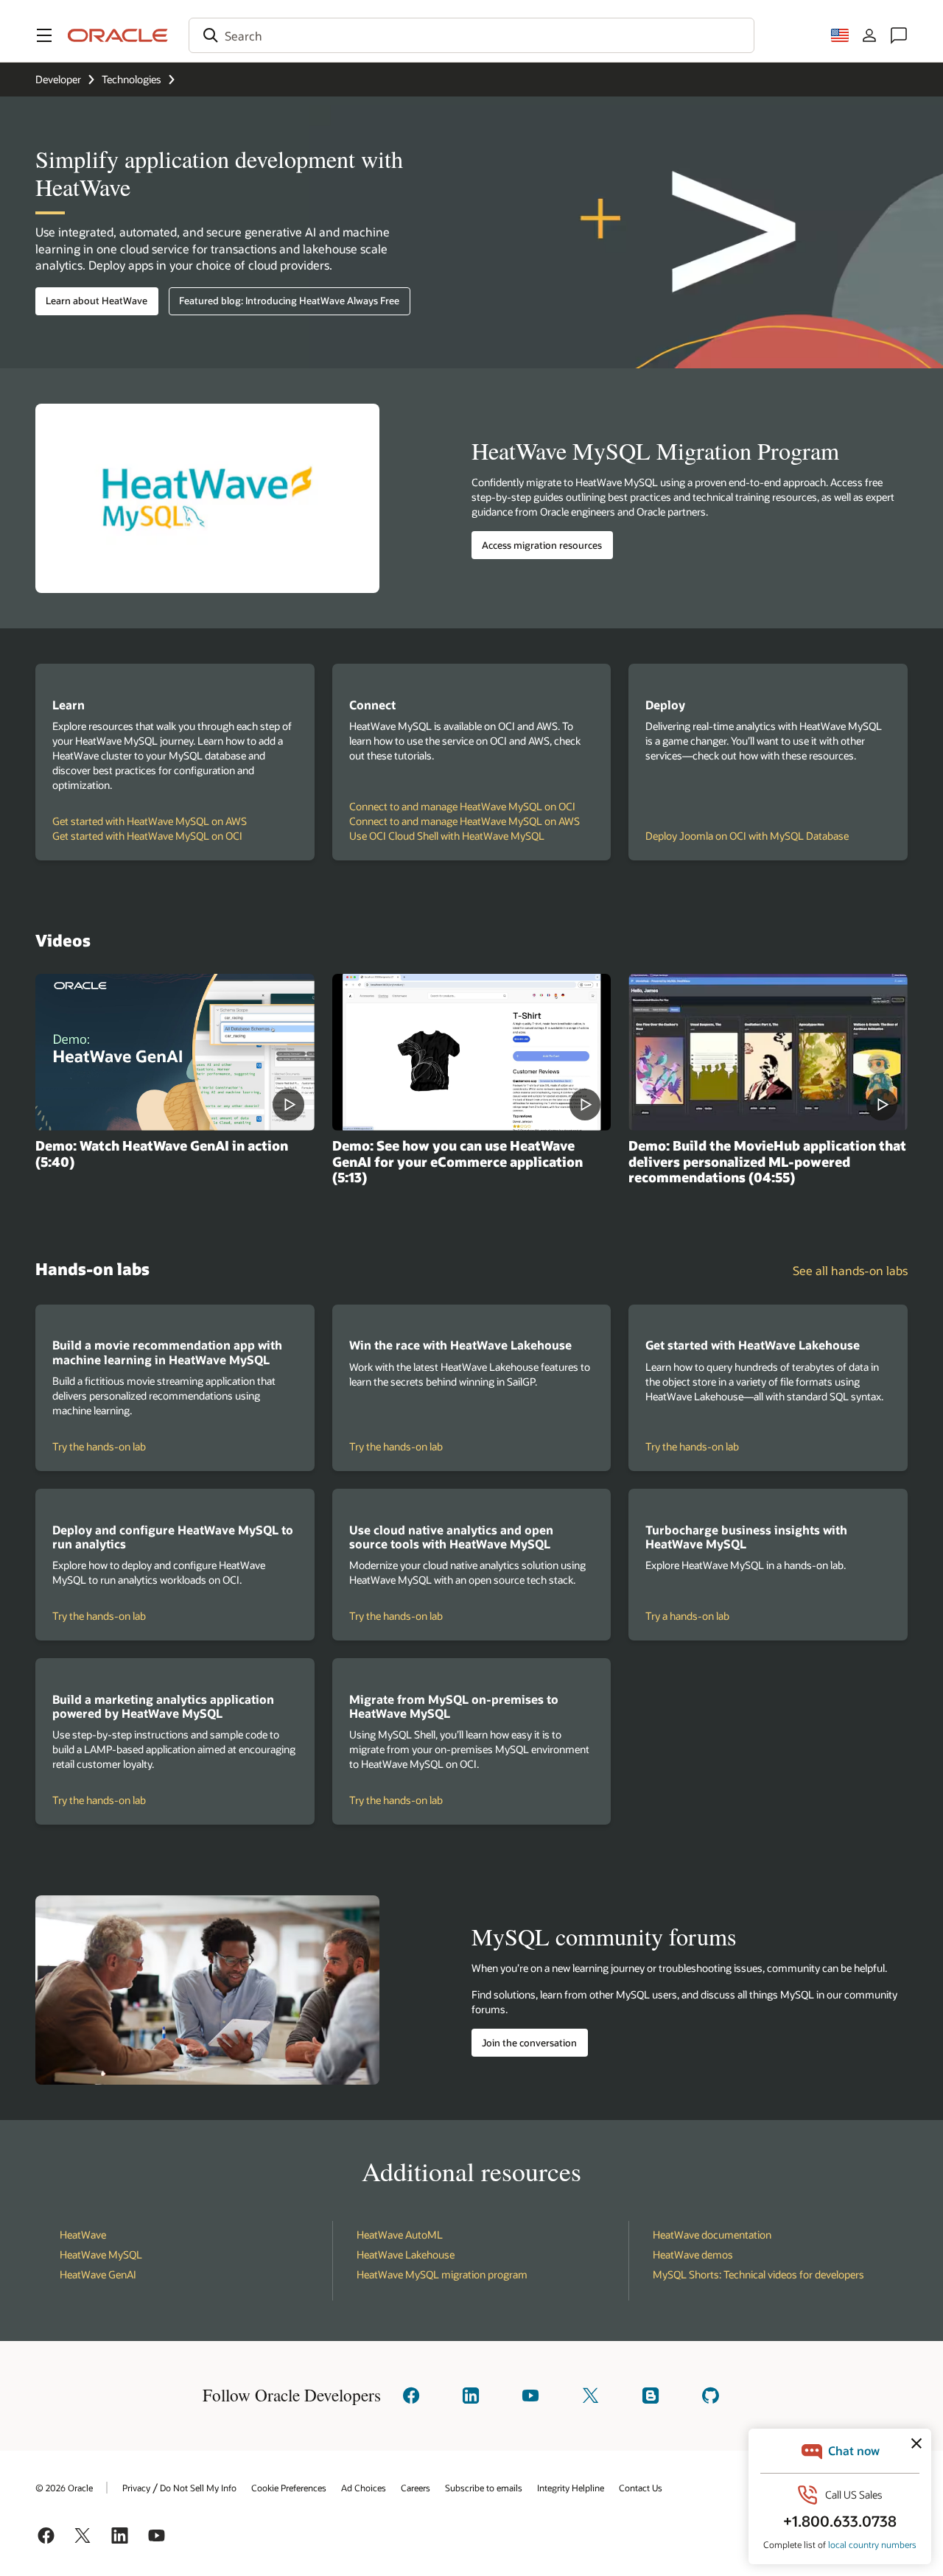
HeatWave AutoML (400, 2235)
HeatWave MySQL (101, 2254)
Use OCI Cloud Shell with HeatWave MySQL (447, 836)
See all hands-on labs (850, 1270)
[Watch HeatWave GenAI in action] (175, 1052)
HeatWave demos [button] (693, 2254)
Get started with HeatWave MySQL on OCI (147, 836)
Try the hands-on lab (122, 1447)
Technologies (132, 79)
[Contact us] (899, 35)
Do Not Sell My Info (198, 2488)
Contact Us (641, 2488)
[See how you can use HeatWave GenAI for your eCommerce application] (472, 1052)
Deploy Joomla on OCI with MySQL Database (747, 836)
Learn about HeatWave (97, 301)
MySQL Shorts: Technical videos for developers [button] (758, 2274)
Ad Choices (364, 2488)
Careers (416, 2488)
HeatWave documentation (712, 2235)
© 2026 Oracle (64, 2488)
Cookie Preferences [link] (289, 2488)
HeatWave (83, 2235)
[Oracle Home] (118, 35)
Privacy (136, 2488)
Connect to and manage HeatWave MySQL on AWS (465, 821)
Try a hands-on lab (715, 1616)
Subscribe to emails (484, 2488)
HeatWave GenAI (98, 2274)
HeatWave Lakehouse (406, 2254)
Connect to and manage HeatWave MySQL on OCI (462, 806)
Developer (58, 79)
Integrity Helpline (571, 2488)
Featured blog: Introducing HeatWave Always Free (289, 301)
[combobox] (471, 35)
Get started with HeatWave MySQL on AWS (150, 821)
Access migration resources (542, 545)
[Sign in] (869, 35)
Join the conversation (529, 2043)
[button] (44, 35)
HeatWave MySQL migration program (442, 2274)
